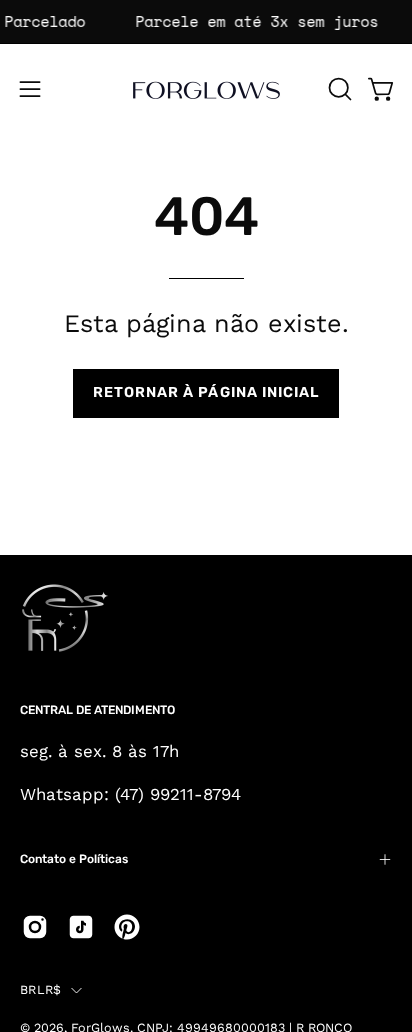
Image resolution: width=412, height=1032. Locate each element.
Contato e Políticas (74, 859)
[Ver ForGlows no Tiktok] (81, 927)
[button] (338, 89)
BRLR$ (40, 989)
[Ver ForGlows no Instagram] (35, 927)
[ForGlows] (206, 89)
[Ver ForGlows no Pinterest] (127, 927)
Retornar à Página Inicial (206, 392)
